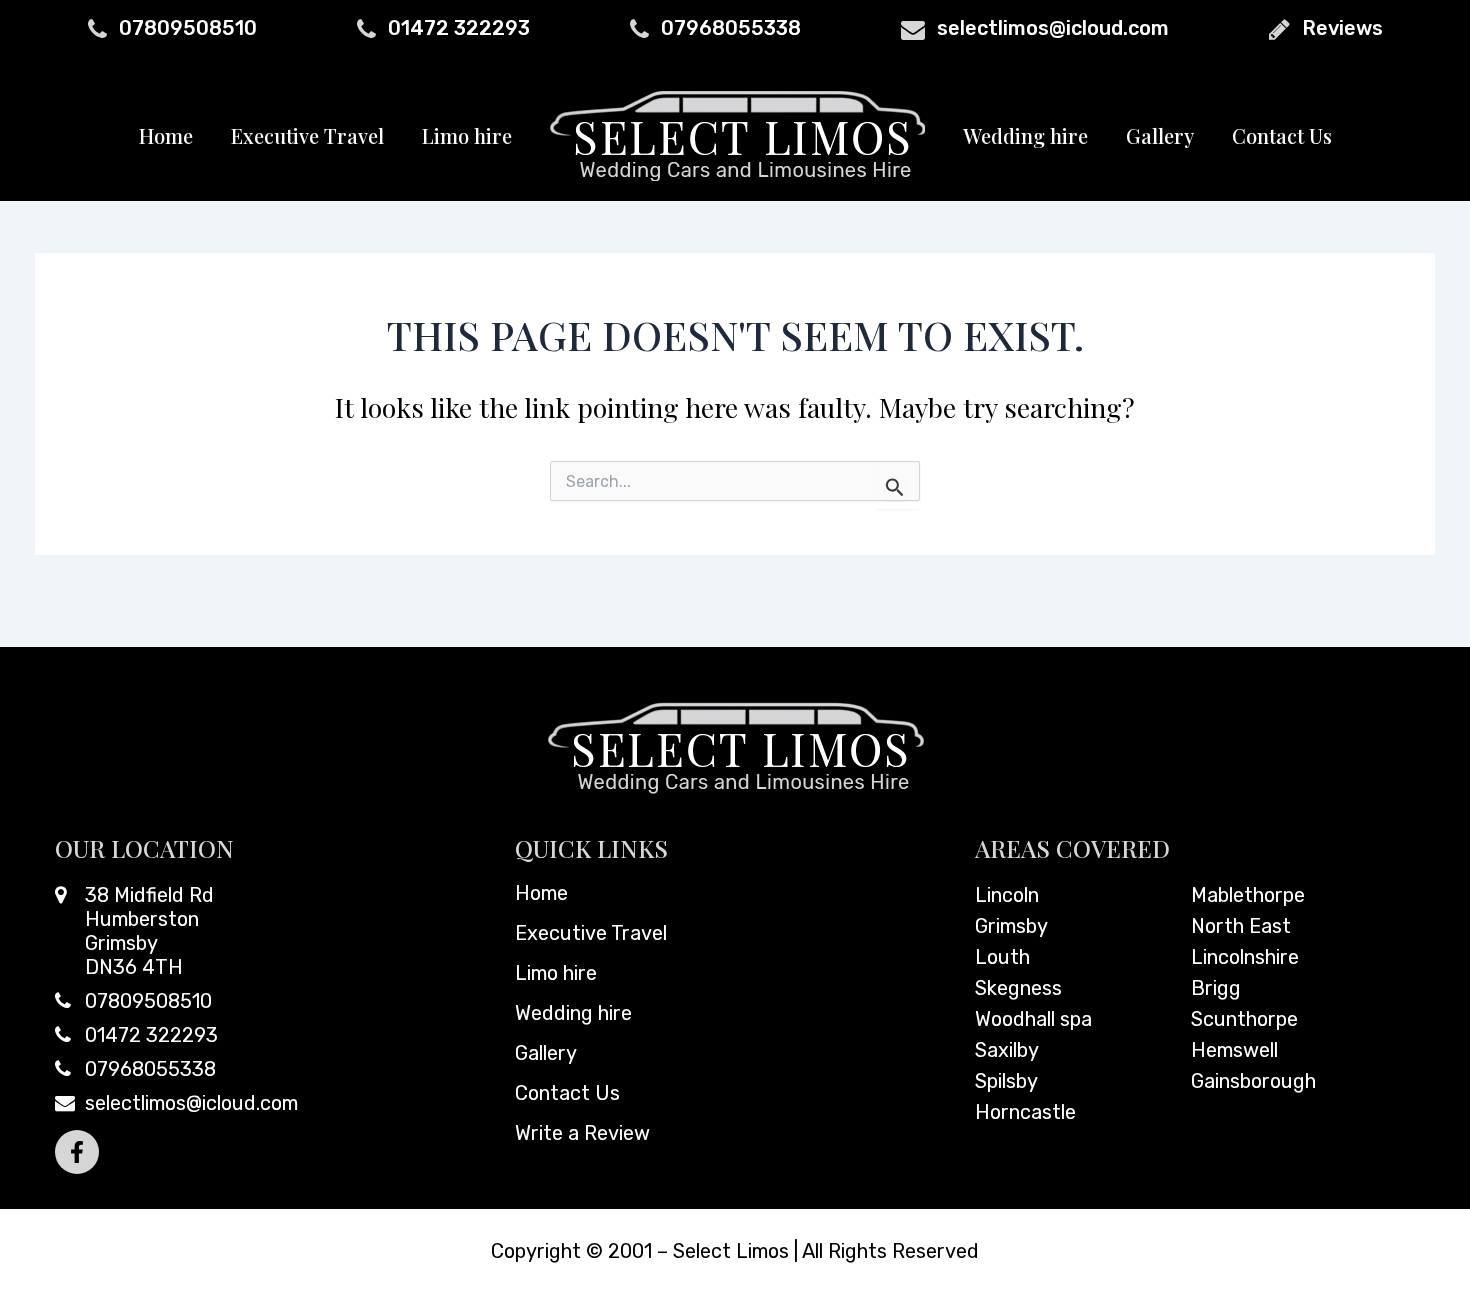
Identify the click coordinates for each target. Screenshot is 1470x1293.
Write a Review (582, 1133)
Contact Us (1282, 135)
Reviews (1342, 28)
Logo (737, 136)
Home (166, 135)
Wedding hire (1025, 135)
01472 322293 (459, 28)
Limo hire (467, 135)
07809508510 (188, 28)
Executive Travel (307, 135)
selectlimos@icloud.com (1053, 28)
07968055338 (731, 28)
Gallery (1160, 135)
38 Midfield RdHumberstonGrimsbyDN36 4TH (149, 931)
